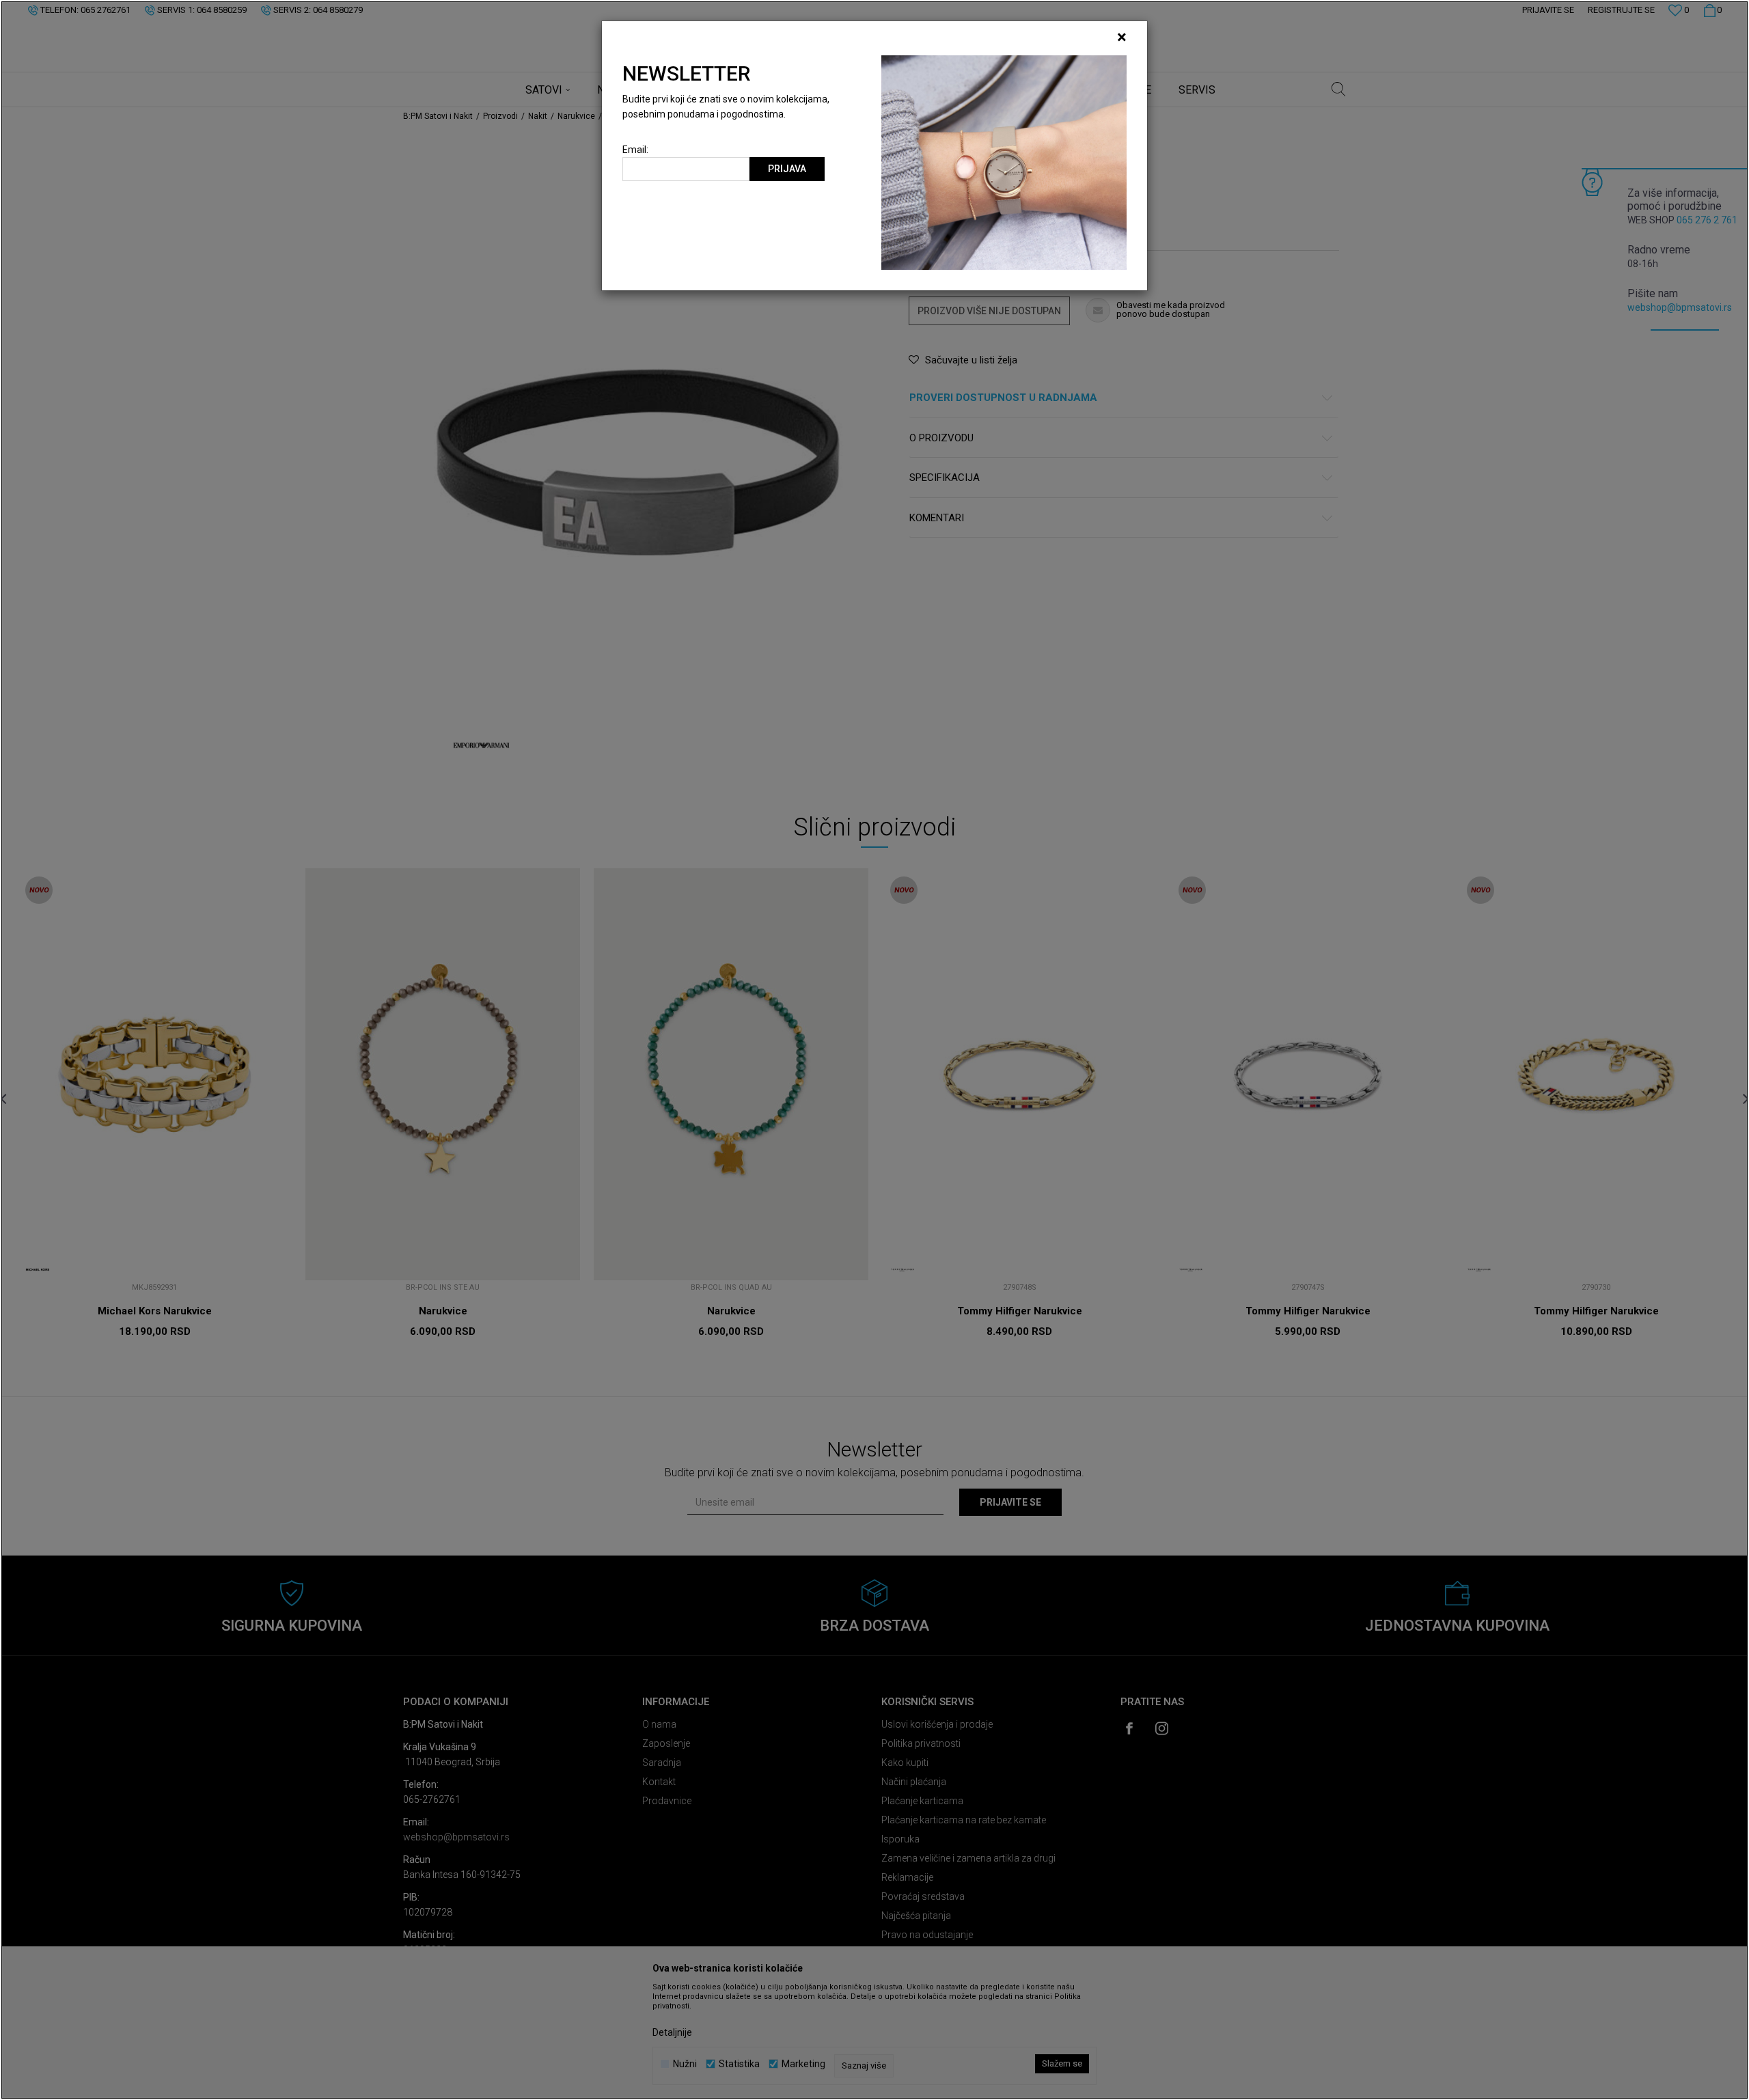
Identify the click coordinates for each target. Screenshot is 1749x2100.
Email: (635, 150)
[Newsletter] (1004, 162)
